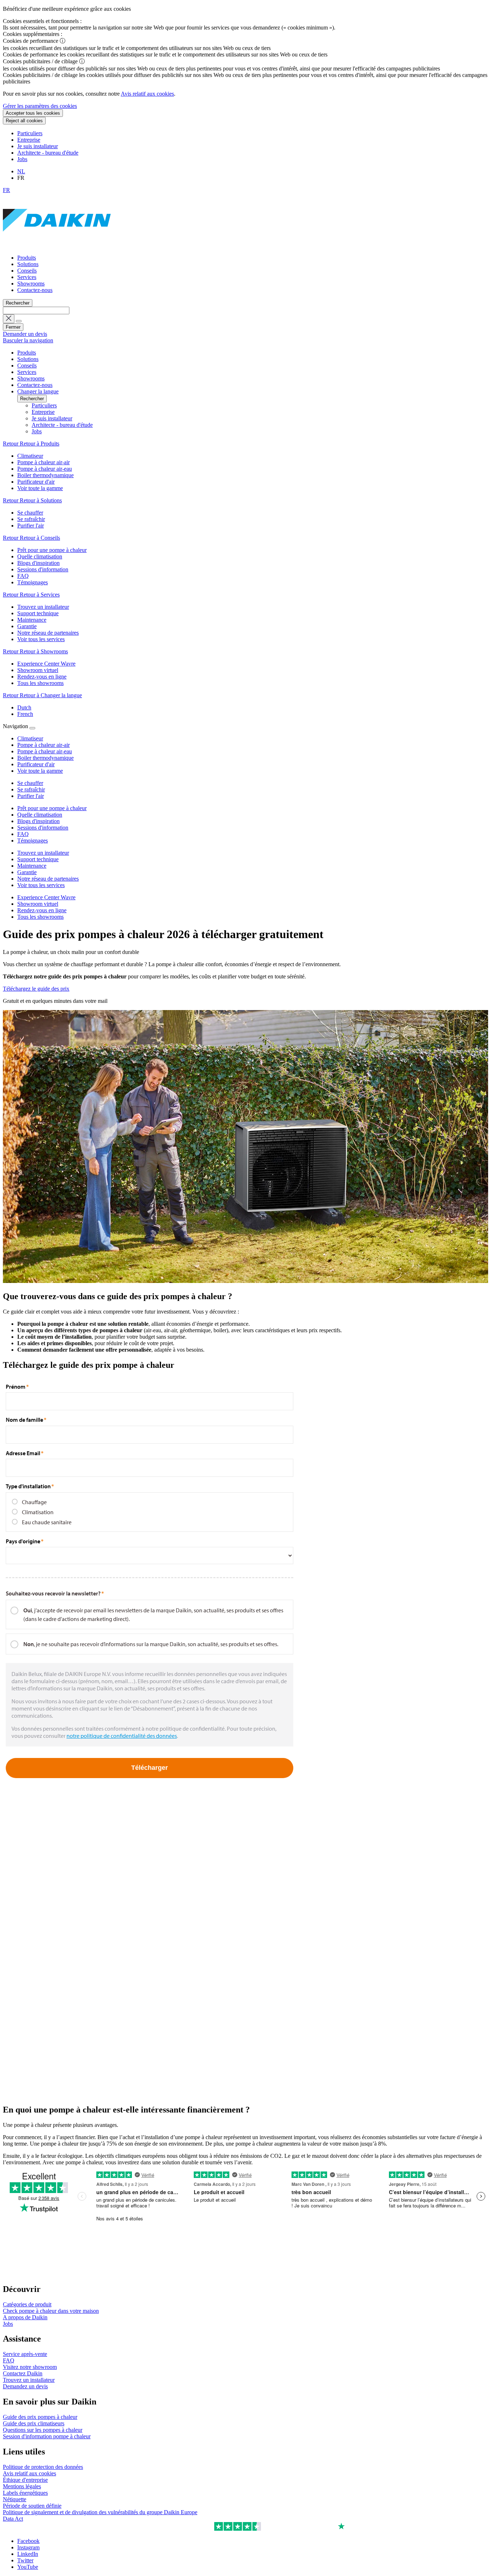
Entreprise (29, 140)
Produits (27, 258)
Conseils (27, 271)
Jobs (22, 159)
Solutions (28, 264)
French (25, 714)
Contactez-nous (35, 290)
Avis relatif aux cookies (147, 94)
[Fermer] (32, 728)
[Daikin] (57, 245)
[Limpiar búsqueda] (9, 319)
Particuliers (30, 133)
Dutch (24, 707)
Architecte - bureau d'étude (48, 153)
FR (6, 190)
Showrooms (31, 284)
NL (21, 171)
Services (27, 277)
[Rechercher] (19, 321)
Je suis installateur (38, 146)
